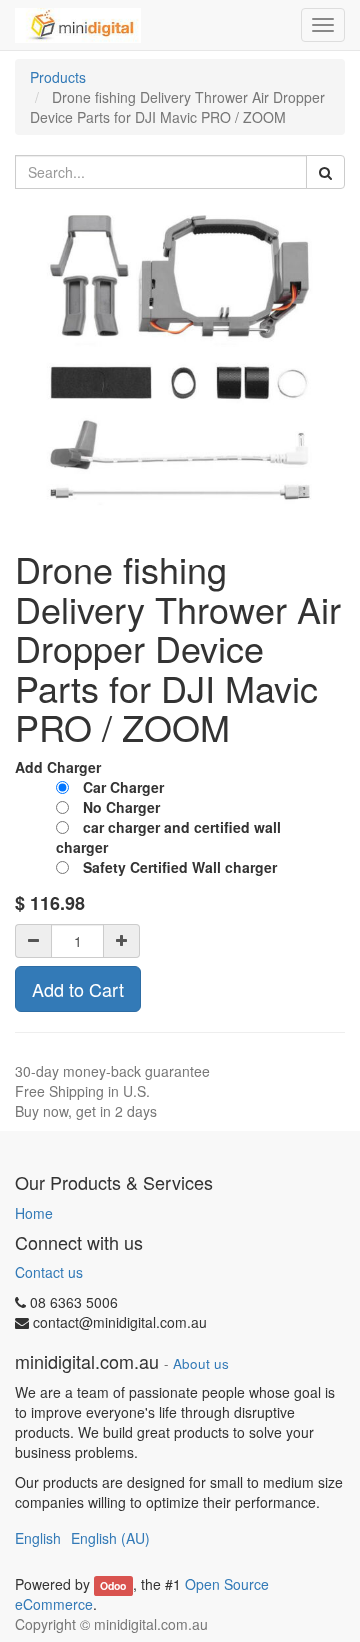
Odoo (113, 1585)
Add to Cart (78, 989)
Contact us (49, 1272)
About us (201, 1363)
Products (58, 77)
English (38, 1538)
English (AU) (110, 1538)
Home (34, 1213)
